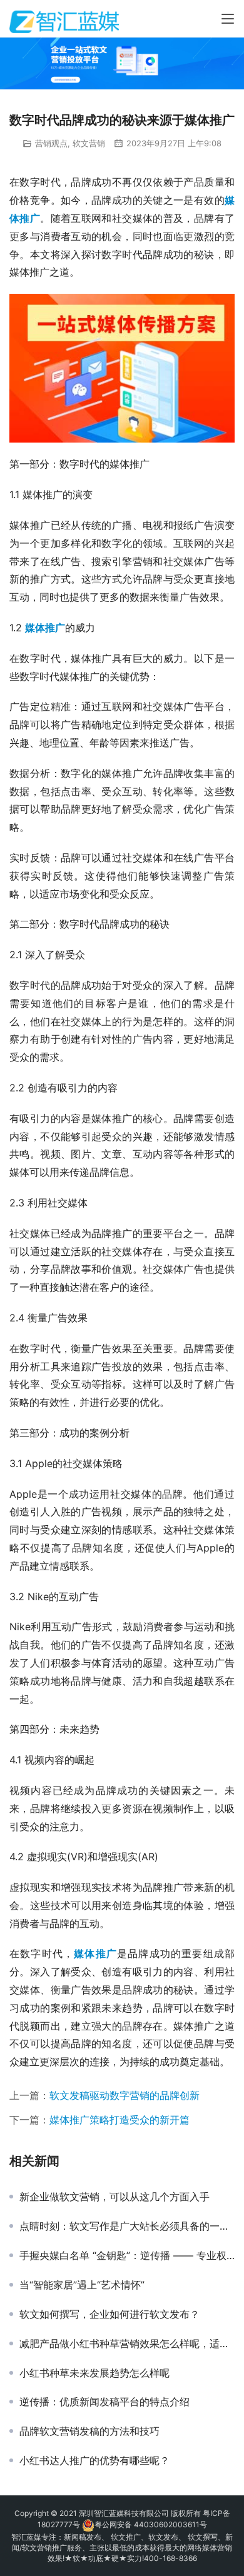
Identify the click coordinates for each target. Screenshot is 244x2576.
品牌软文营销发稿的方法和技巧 (89, 2431)
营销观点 (51, 143)
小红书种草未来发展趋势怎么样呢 (94, 2373)
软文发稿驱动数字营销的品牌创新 (125, 2095)
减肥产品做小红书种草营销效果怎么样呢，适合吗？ (127, 2343)
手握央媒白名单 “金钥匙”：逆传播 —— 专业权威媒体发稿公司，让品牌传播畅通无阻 (127, 2255)
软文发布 (163, 2537)
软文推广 (126, 2537)
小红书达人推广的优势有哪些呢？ (94, 2460)
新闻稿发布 (83, 2537)
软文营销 (89, 143)
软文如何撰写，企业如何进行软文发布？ (109, 2314)
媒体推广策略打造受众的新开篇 (119, 2120)
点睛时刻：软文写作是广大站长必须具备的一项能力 (127, 2226)
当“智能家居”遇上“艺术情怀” (82, 2285)
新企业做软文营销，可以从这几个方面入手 (114, 2197)
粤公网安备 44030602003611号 (151, 2524)
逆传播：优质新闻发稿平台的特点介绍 (104, 2402)
